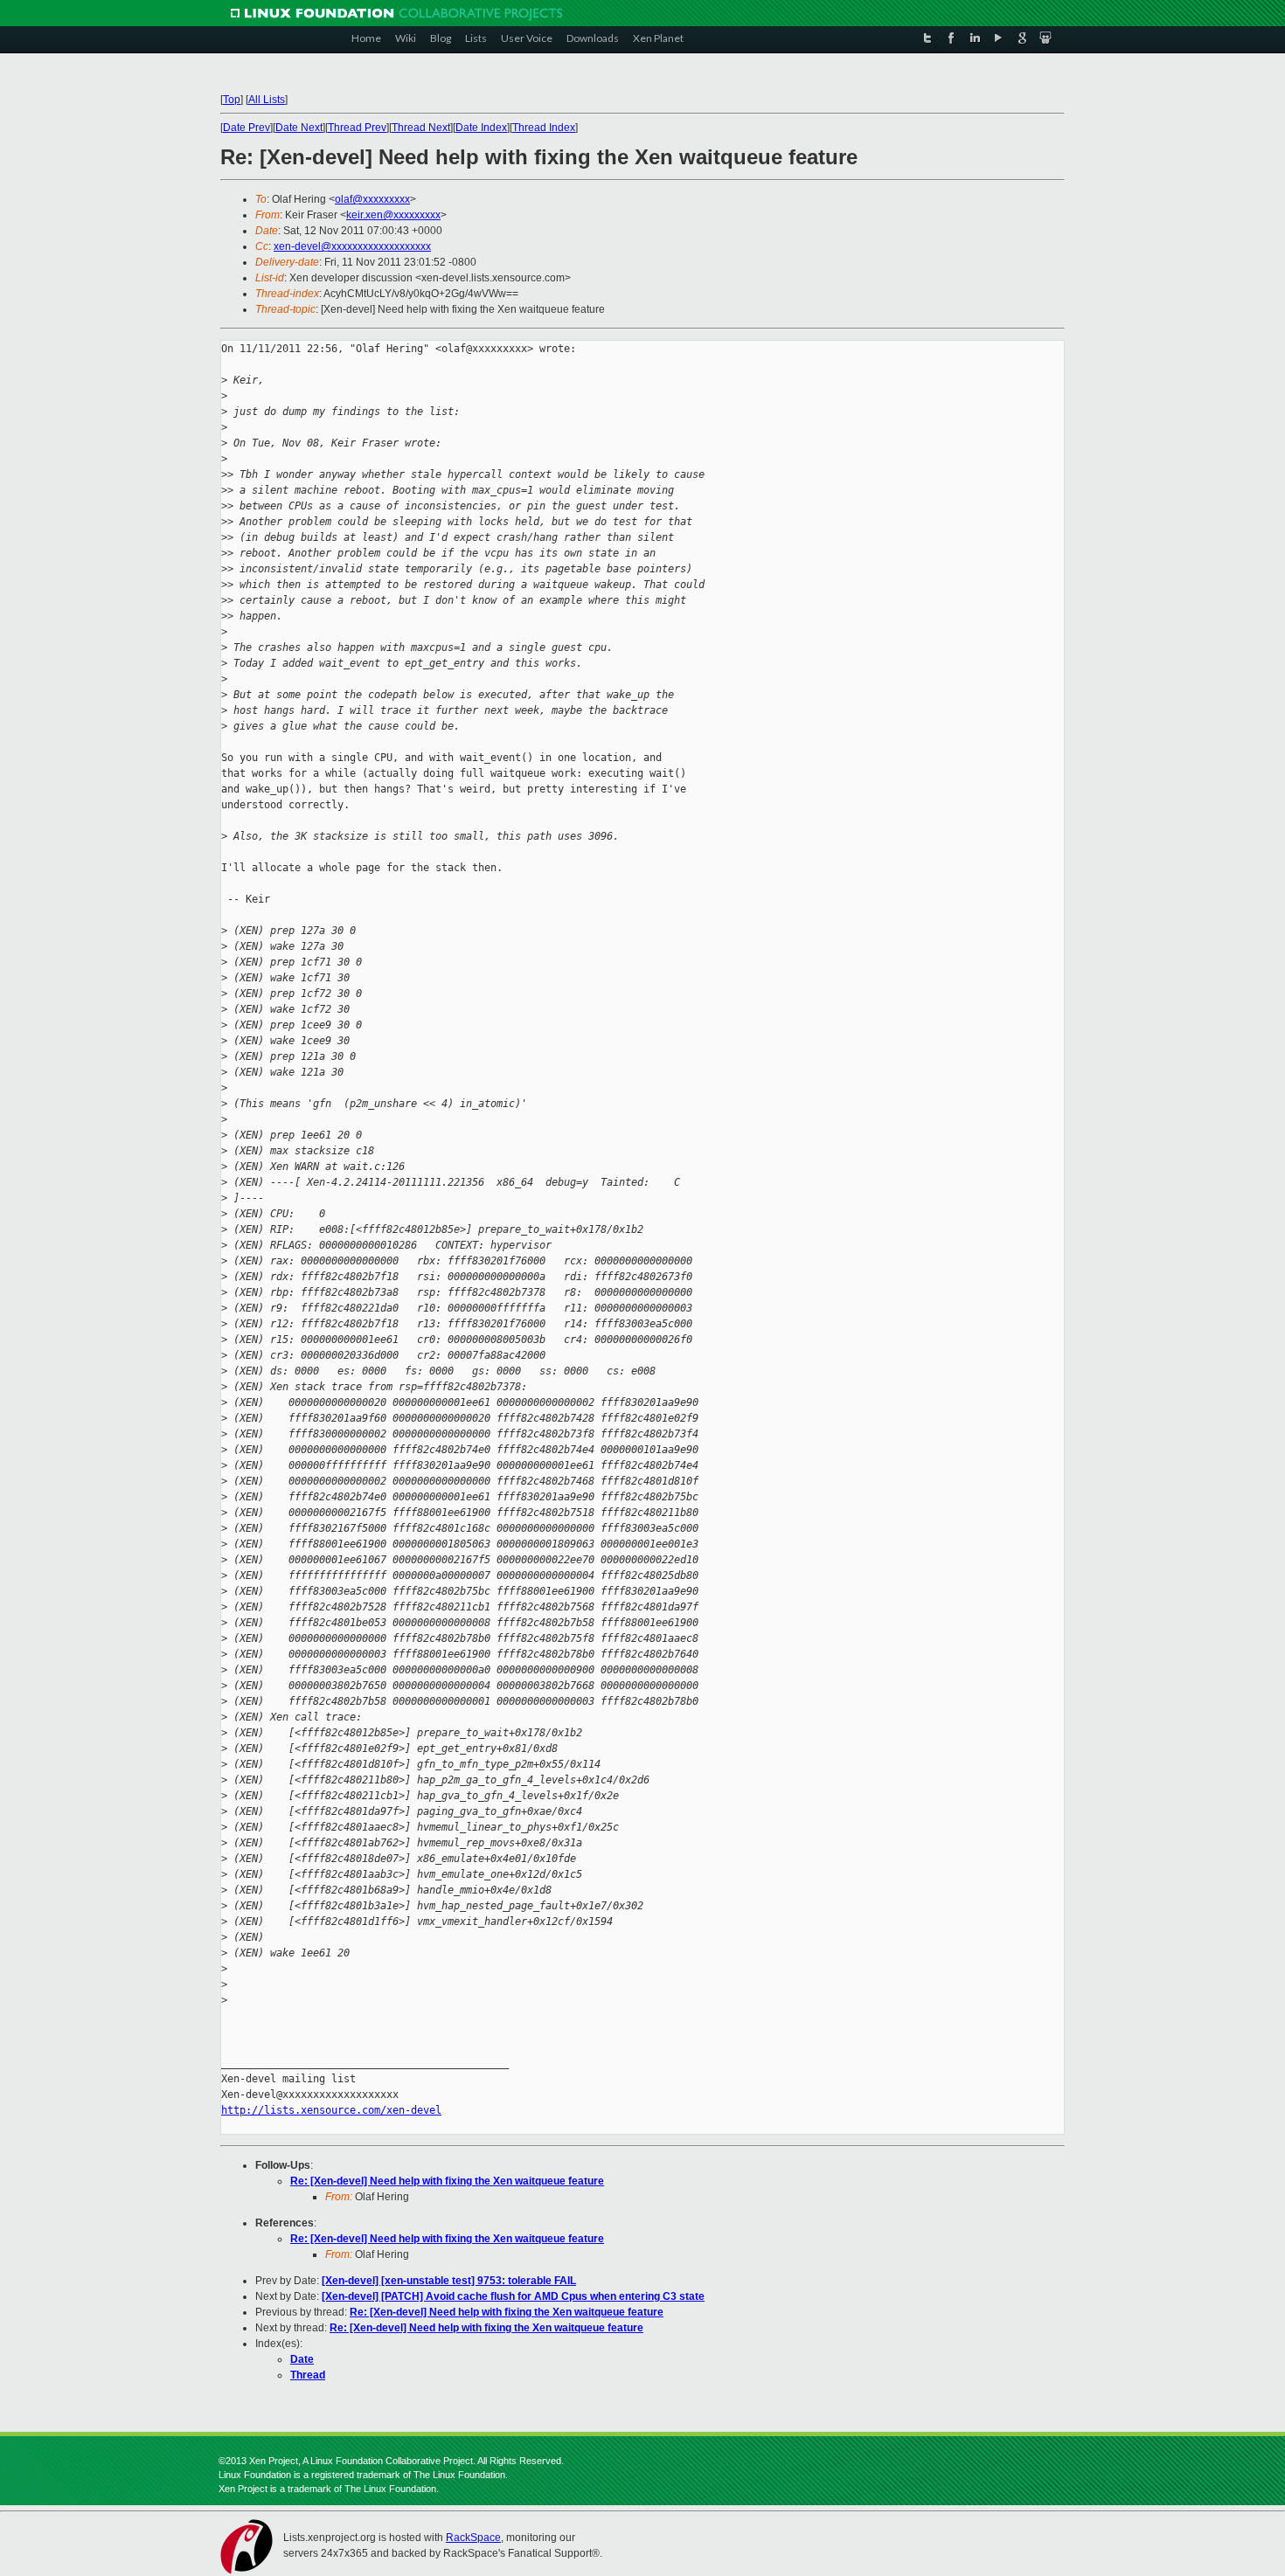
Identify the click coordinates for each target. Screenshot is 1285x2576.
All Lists (267, 100)
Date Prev (247, 128)
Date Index (481, 128)
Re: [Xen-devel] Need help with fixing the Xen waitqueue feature (447, 2181)
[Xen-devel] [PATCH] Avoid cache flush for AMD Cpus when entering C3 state (513, 2296)
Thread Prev (357, 128)
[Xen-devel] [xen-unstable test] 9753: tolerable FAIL (449, 2281)
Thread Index (544, 128)
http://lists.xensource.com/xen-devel (331, 2110)
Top (232, 100)
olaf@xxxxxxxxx (372, 199)
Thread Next (421, 128)
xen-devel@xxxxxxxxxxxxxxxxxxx (352, 246)
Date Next (299, 128)
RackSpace (473, 2538)
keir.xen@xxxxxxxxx (393, 215)
